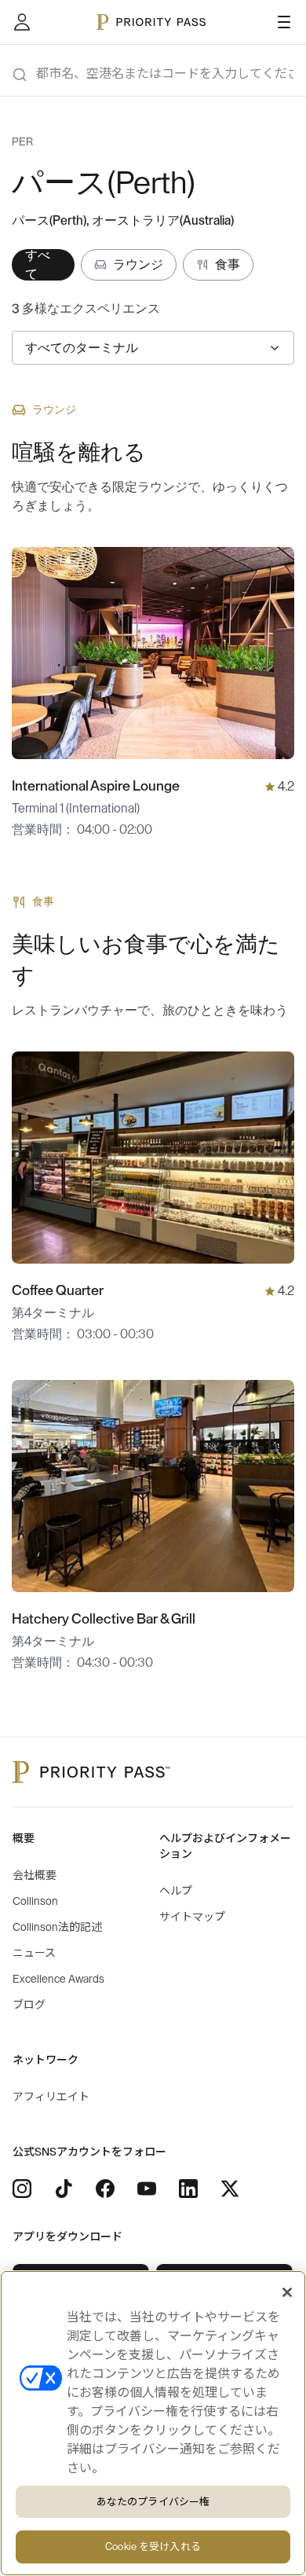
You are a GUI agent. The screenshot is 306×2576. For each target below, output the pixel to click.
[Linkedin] (188, 2189)
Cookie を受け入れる (153, 2547)
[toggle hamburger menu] (284, 22)
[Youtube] (147, 2189)
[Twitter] (230, 2189)
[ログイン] (22, 22)
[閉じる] (287, 2292)
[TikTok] (64, 2189)
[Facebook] (105, 2189)
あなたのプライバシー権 (153, 2502)
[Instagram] (22, 2189)
